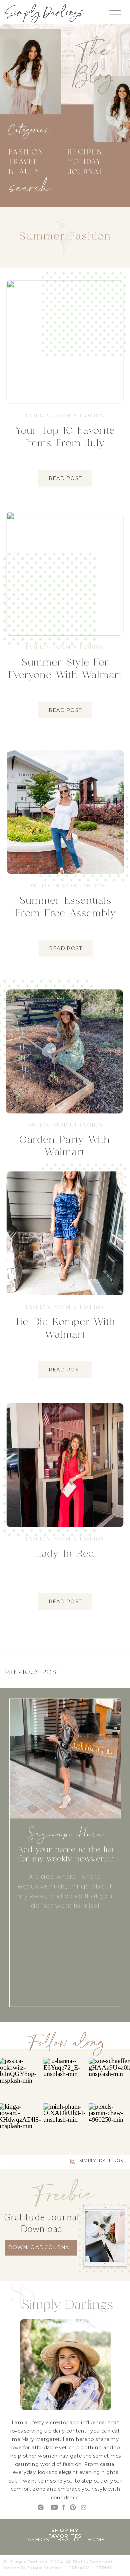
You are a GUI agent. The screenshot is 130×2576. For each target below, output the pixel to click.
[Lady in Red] (65, 1465)
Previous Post (33, 1672)
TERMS (104, 2568)
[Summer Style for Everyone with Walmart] (65, 574)
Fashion (38, 416)
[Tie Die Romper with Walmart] (65, 1233)
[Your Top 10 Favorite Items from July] (65, 342)
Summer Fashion (79, 416)
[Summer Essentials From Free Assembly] (65, 812)
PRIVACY (79, 2568)
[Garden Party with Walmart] (64, 1051)
